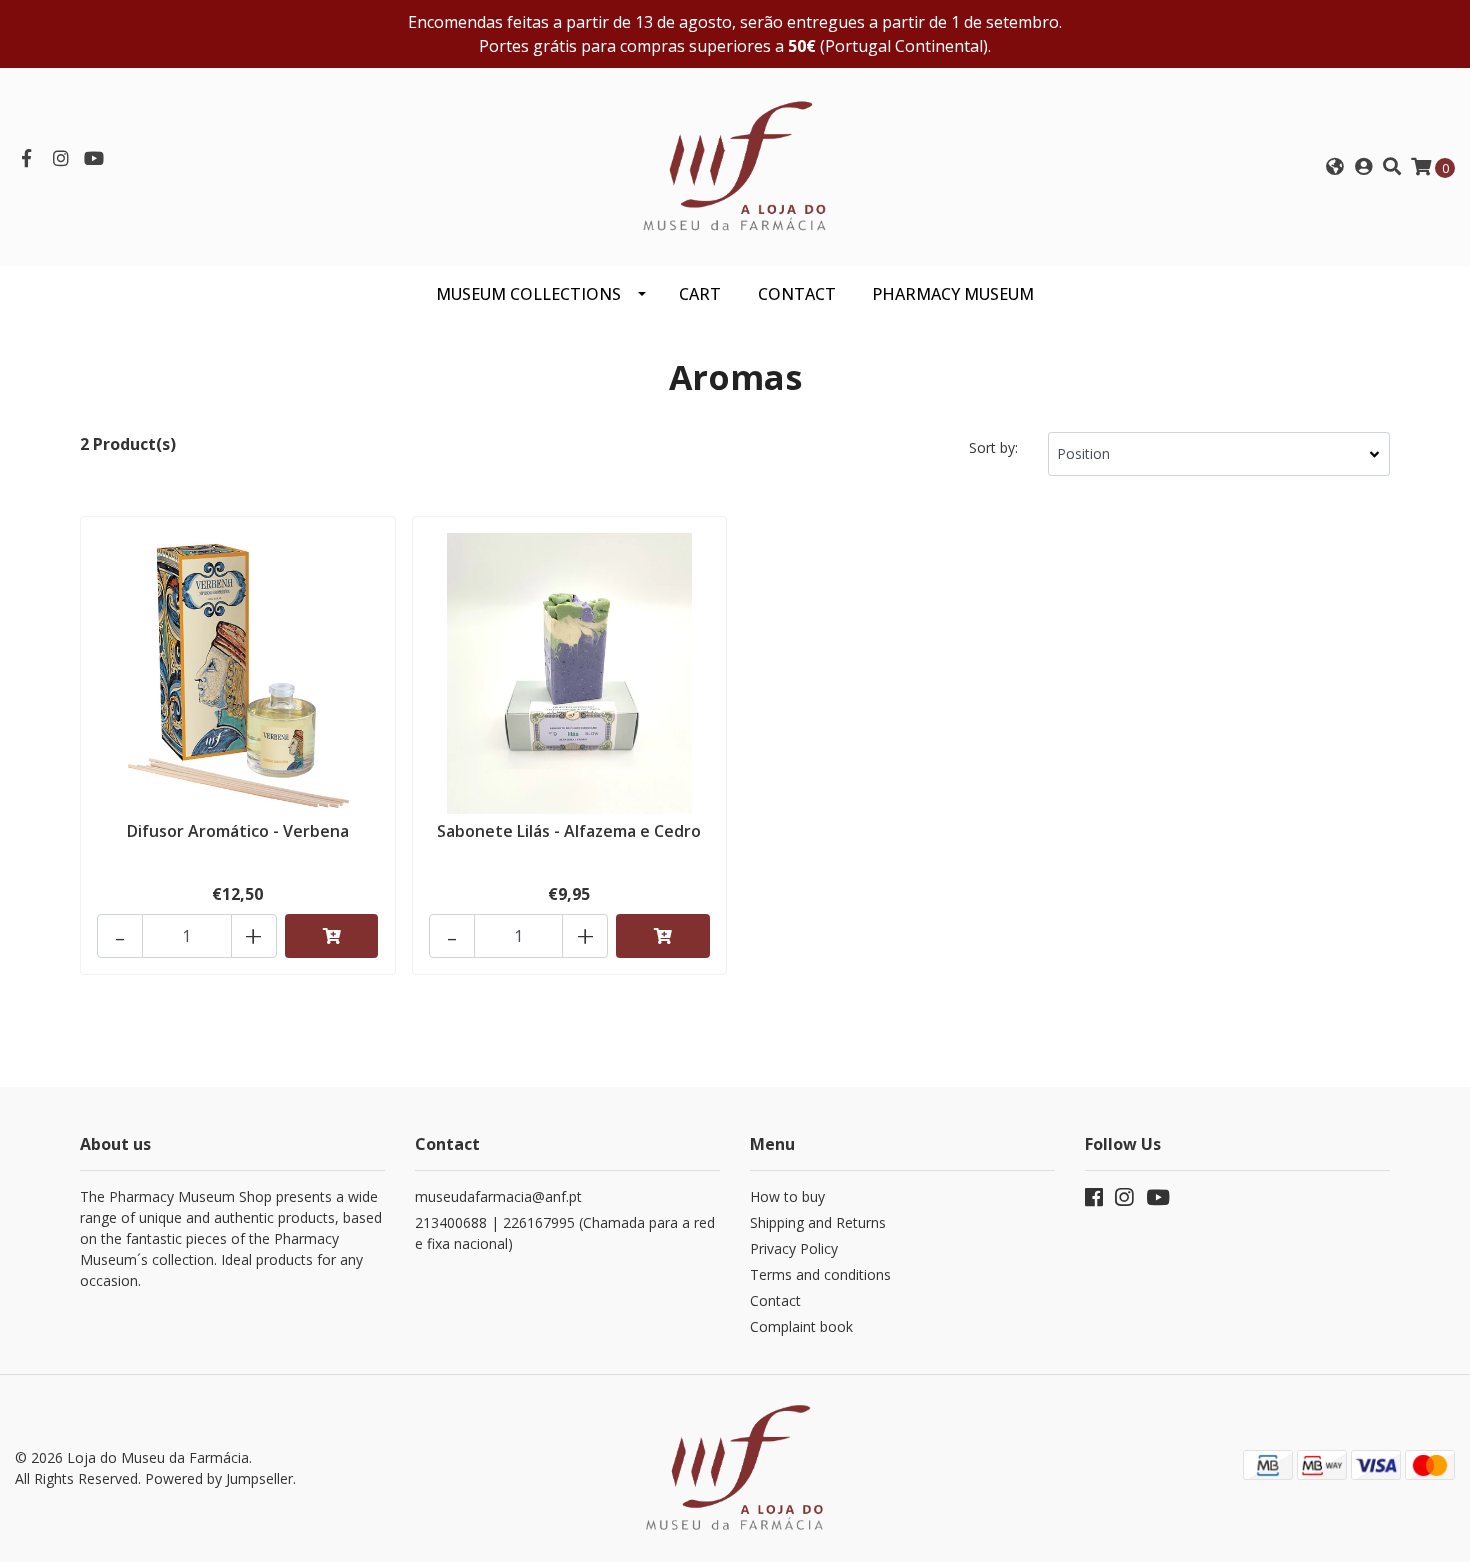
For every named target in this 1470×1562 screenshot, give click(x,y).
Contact (775, 1300)
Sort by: (993, 447)
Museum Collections (528, 294)
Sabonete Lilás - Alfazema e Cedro (569, 831)
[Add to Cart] (332, 936)
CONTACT (797, 294)
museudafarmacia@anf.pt (498, 1196)
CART (700, 294)
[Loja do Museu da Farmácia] (735, 165)
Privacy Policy (794, 1248)
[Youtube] (94, 159)
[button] (1334, 167)
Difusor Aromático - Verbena (238, 831)
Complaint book (801, 1326)
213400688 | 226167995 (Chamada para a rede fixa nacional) (565, 1233)
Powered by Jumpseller (219, 1478)
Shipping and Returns (818, 1222)
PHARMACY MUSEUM (953, 294)
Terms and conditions (820, 1274)
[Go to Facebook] (26, 159)
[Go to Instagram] (61, 159)
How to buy (787, 1196)
